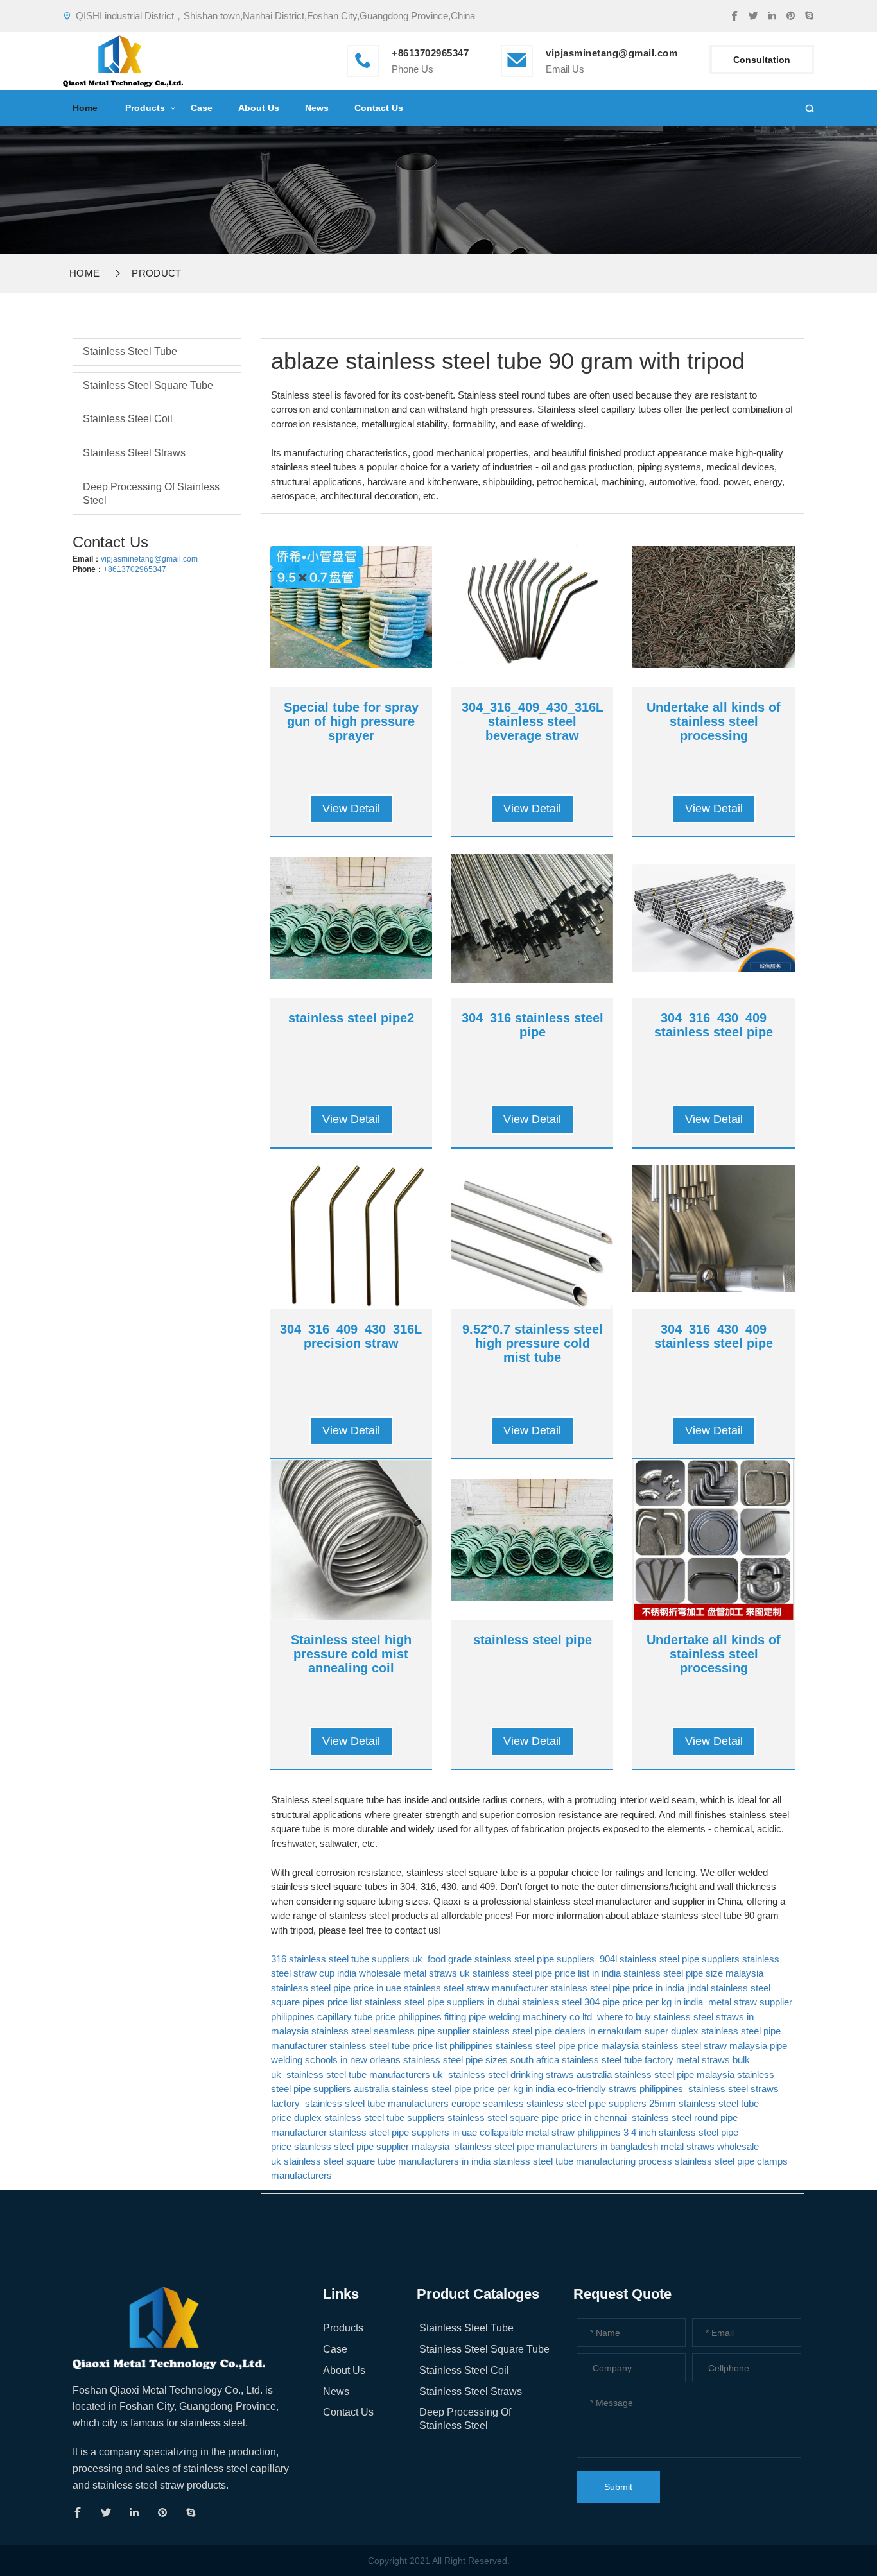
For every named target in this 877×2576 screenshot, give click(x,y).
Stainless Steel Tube (130, 351)
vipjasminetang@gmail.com (612, 53)
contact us (379, 108)
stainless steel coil (128, 419)
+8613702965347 (135, 569)
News (317, 108)
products (145, 108)
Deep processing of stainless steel (151, 494)
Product (156, 273)
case (202, 108)
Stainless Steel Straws (134, 453)
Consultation (762, 60)
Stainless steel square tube (148, 385)
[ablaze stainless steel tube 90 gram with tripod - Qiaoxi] (123, 59)
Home (85, 108)
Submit (618, 2487)
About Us (259, 108)
